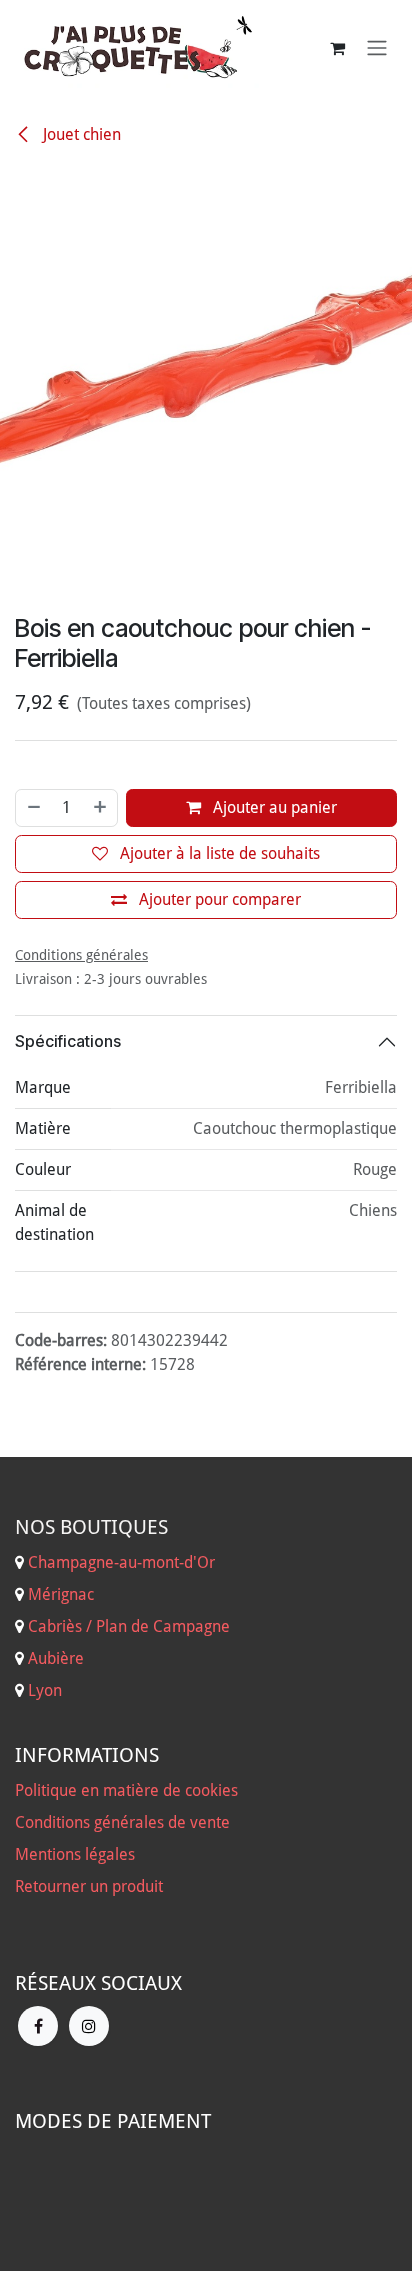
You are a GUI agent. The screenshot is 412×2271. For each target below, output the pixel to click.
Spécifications (68, 1211)
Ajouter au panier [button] (273, 976)
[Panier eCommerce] (337, 48)
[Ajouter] (101, 977)
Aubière (56, 1827)
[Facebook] (38, 2195)
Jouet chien (80, 134)
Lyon (45, 1859)
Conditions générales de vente (122, 1991)
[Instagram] (89, 2195)
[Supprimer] (33, 977)
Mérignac (59, 1763)
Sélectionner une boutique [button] (287, 820)
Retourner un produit (89, 2055)
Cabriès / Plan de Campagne (129, 1795)
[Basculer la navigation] (377, 48)
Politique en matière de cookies (126, 1959)
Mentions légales (75, 2023)
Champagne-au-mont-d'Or (121, 1731)
